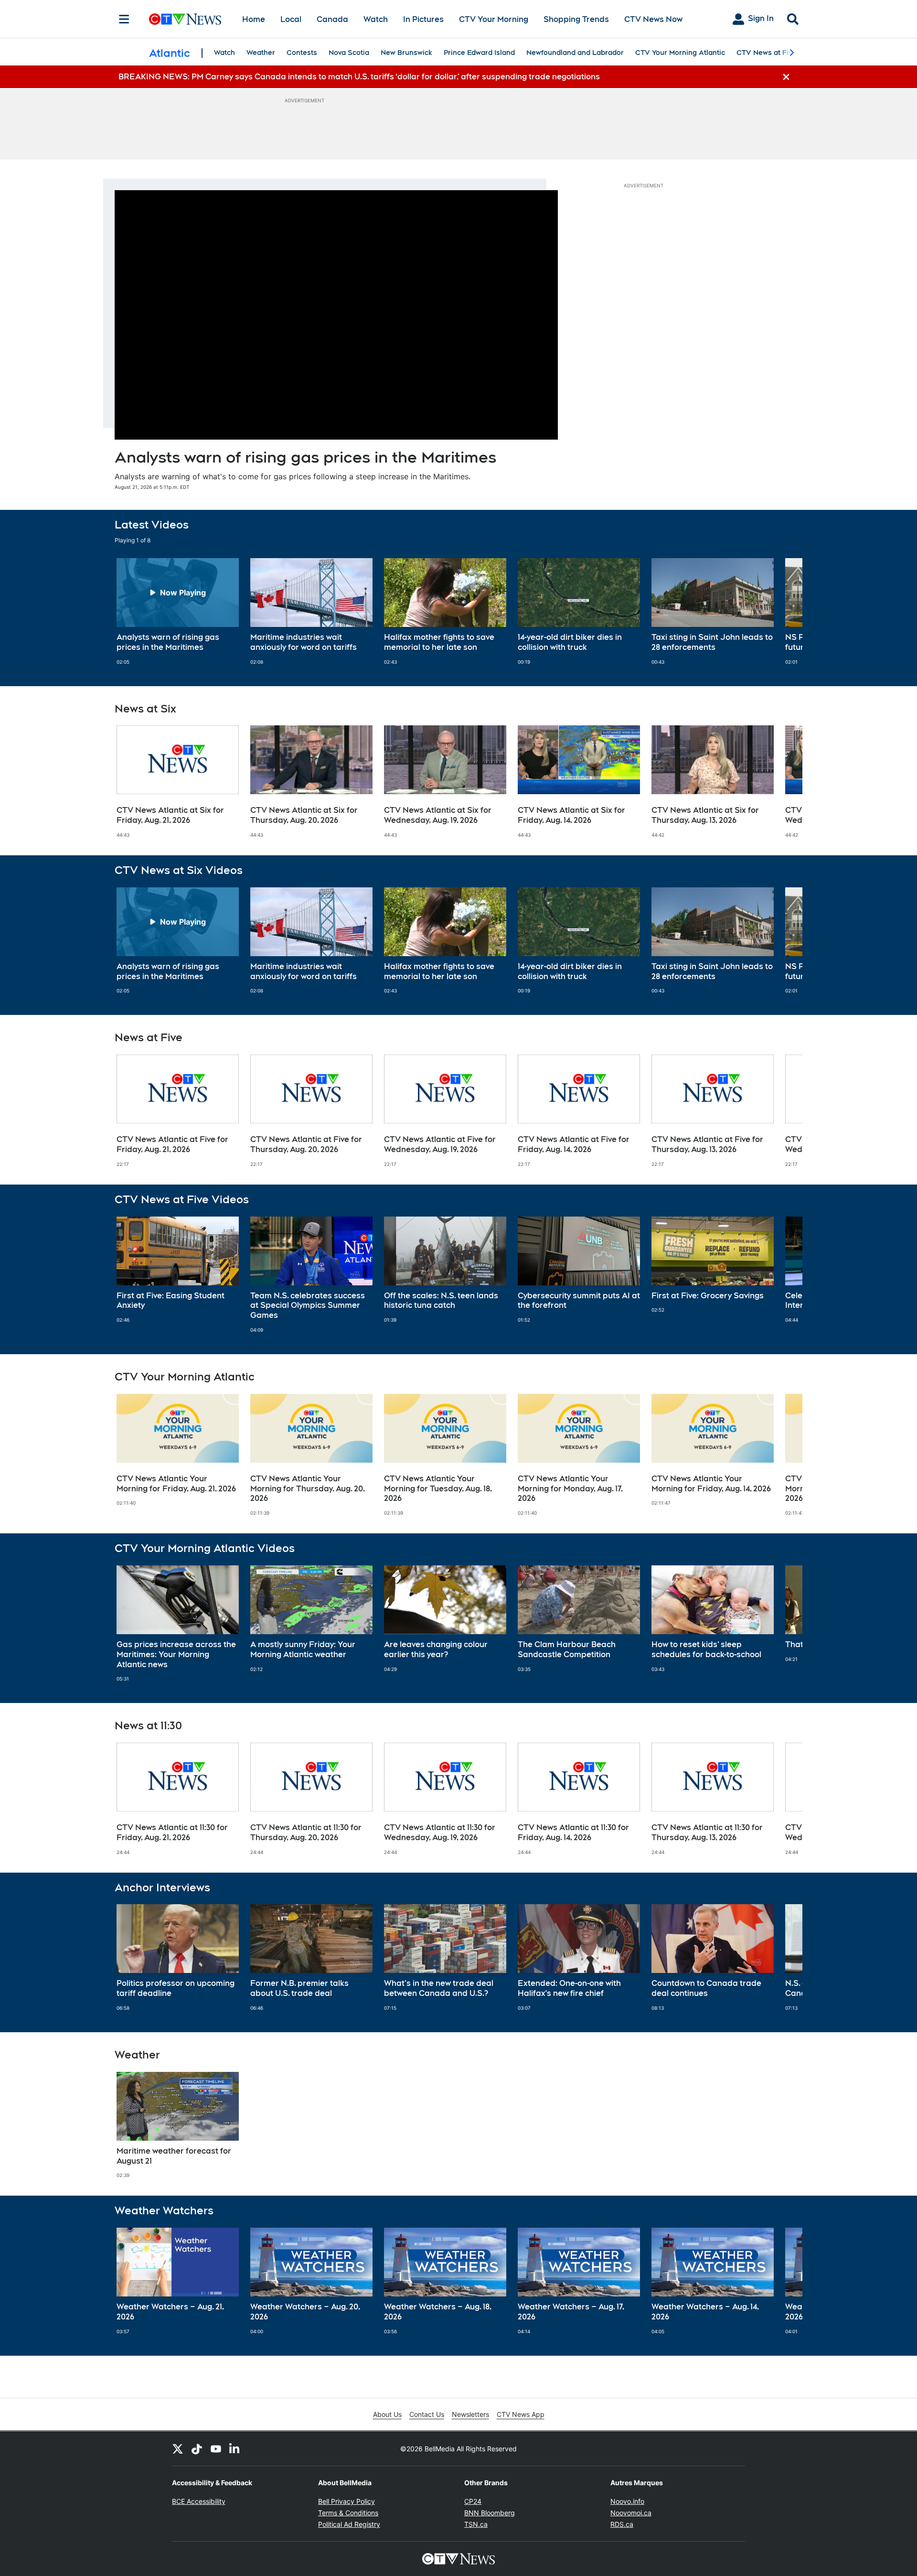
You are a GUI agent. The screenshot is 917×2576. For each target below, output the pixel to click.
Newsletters (470, 2414)
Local (291, 19)
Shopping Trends (576, 19)
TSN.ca (476, 2524)
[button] (783, 612)
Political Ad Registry (349, 2524)
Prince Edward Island (479, 53)
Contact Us (427, 2414)
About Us (387, 2414)
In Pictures (423, 19)
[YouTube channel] (216, 2448)
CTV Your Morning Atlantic (680, 53)
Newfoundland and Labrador (575, 53)
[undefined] (178, 612)
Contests (302, 53)
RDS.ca (622, 2524)
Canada (332, 19)
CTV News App (521, 2414)
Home (254, 19)
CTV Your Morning (494, 19)
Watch (376, 19)
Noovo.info (627, 2501)
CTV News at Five (766, 53)
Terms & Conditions (348, 2513)
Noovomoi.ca (631, 2513)
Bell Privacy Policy (347, 2501)
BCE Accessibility (199, 2501)
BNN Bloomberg (490, 2513)
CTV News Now (653, 19)
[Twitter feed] (178, 2448)
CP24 (473, 2501)
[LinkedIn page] (235, 2448)
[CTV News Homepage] (185, 19)
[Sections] (124, 19)
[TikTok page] (197, 2448)
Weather (261, 53)
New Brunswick (406, 53)
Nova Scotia (349, 53)
